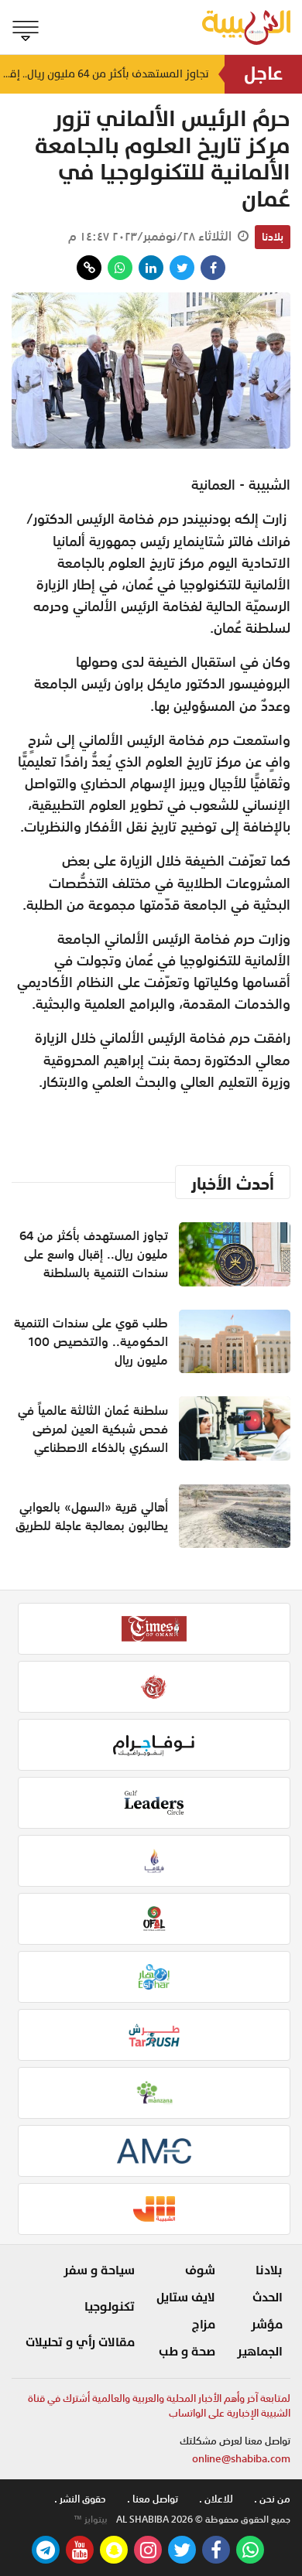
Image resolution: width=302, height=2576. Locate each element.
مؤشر (267, 2325)
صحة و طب (187, 2352)
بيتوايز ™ (91, 2520)
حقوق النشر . (80, 2499)
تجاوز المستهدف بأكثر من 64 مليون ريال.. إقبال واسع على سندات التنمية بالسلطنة (105, 74)
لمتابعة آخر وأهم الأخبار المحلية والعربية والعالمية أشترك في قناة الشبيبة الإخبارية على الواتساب (159, 2406)
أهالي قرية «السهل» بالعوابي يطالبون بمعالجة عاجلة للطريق (92, 1516)
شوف (200, 2270)
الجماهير (260, 2352)
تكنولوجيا (110, 2307)
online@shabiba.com (241, 2459)
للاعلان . (216, 2499)
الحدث (268, 2298)
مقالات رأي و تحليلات (80, 2342)
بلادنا (273, 237)
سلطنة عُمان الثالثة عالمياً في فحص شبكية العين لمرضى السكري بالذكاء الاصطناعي (93, 1429)
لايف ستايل (186, 2298)
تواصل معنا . (153, 2499)
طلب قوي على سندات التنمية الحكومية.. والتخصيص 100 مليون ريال (91, 1341)
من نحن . (272, 2499)
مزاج (204, 2325)
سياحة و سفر (99, 2270)
